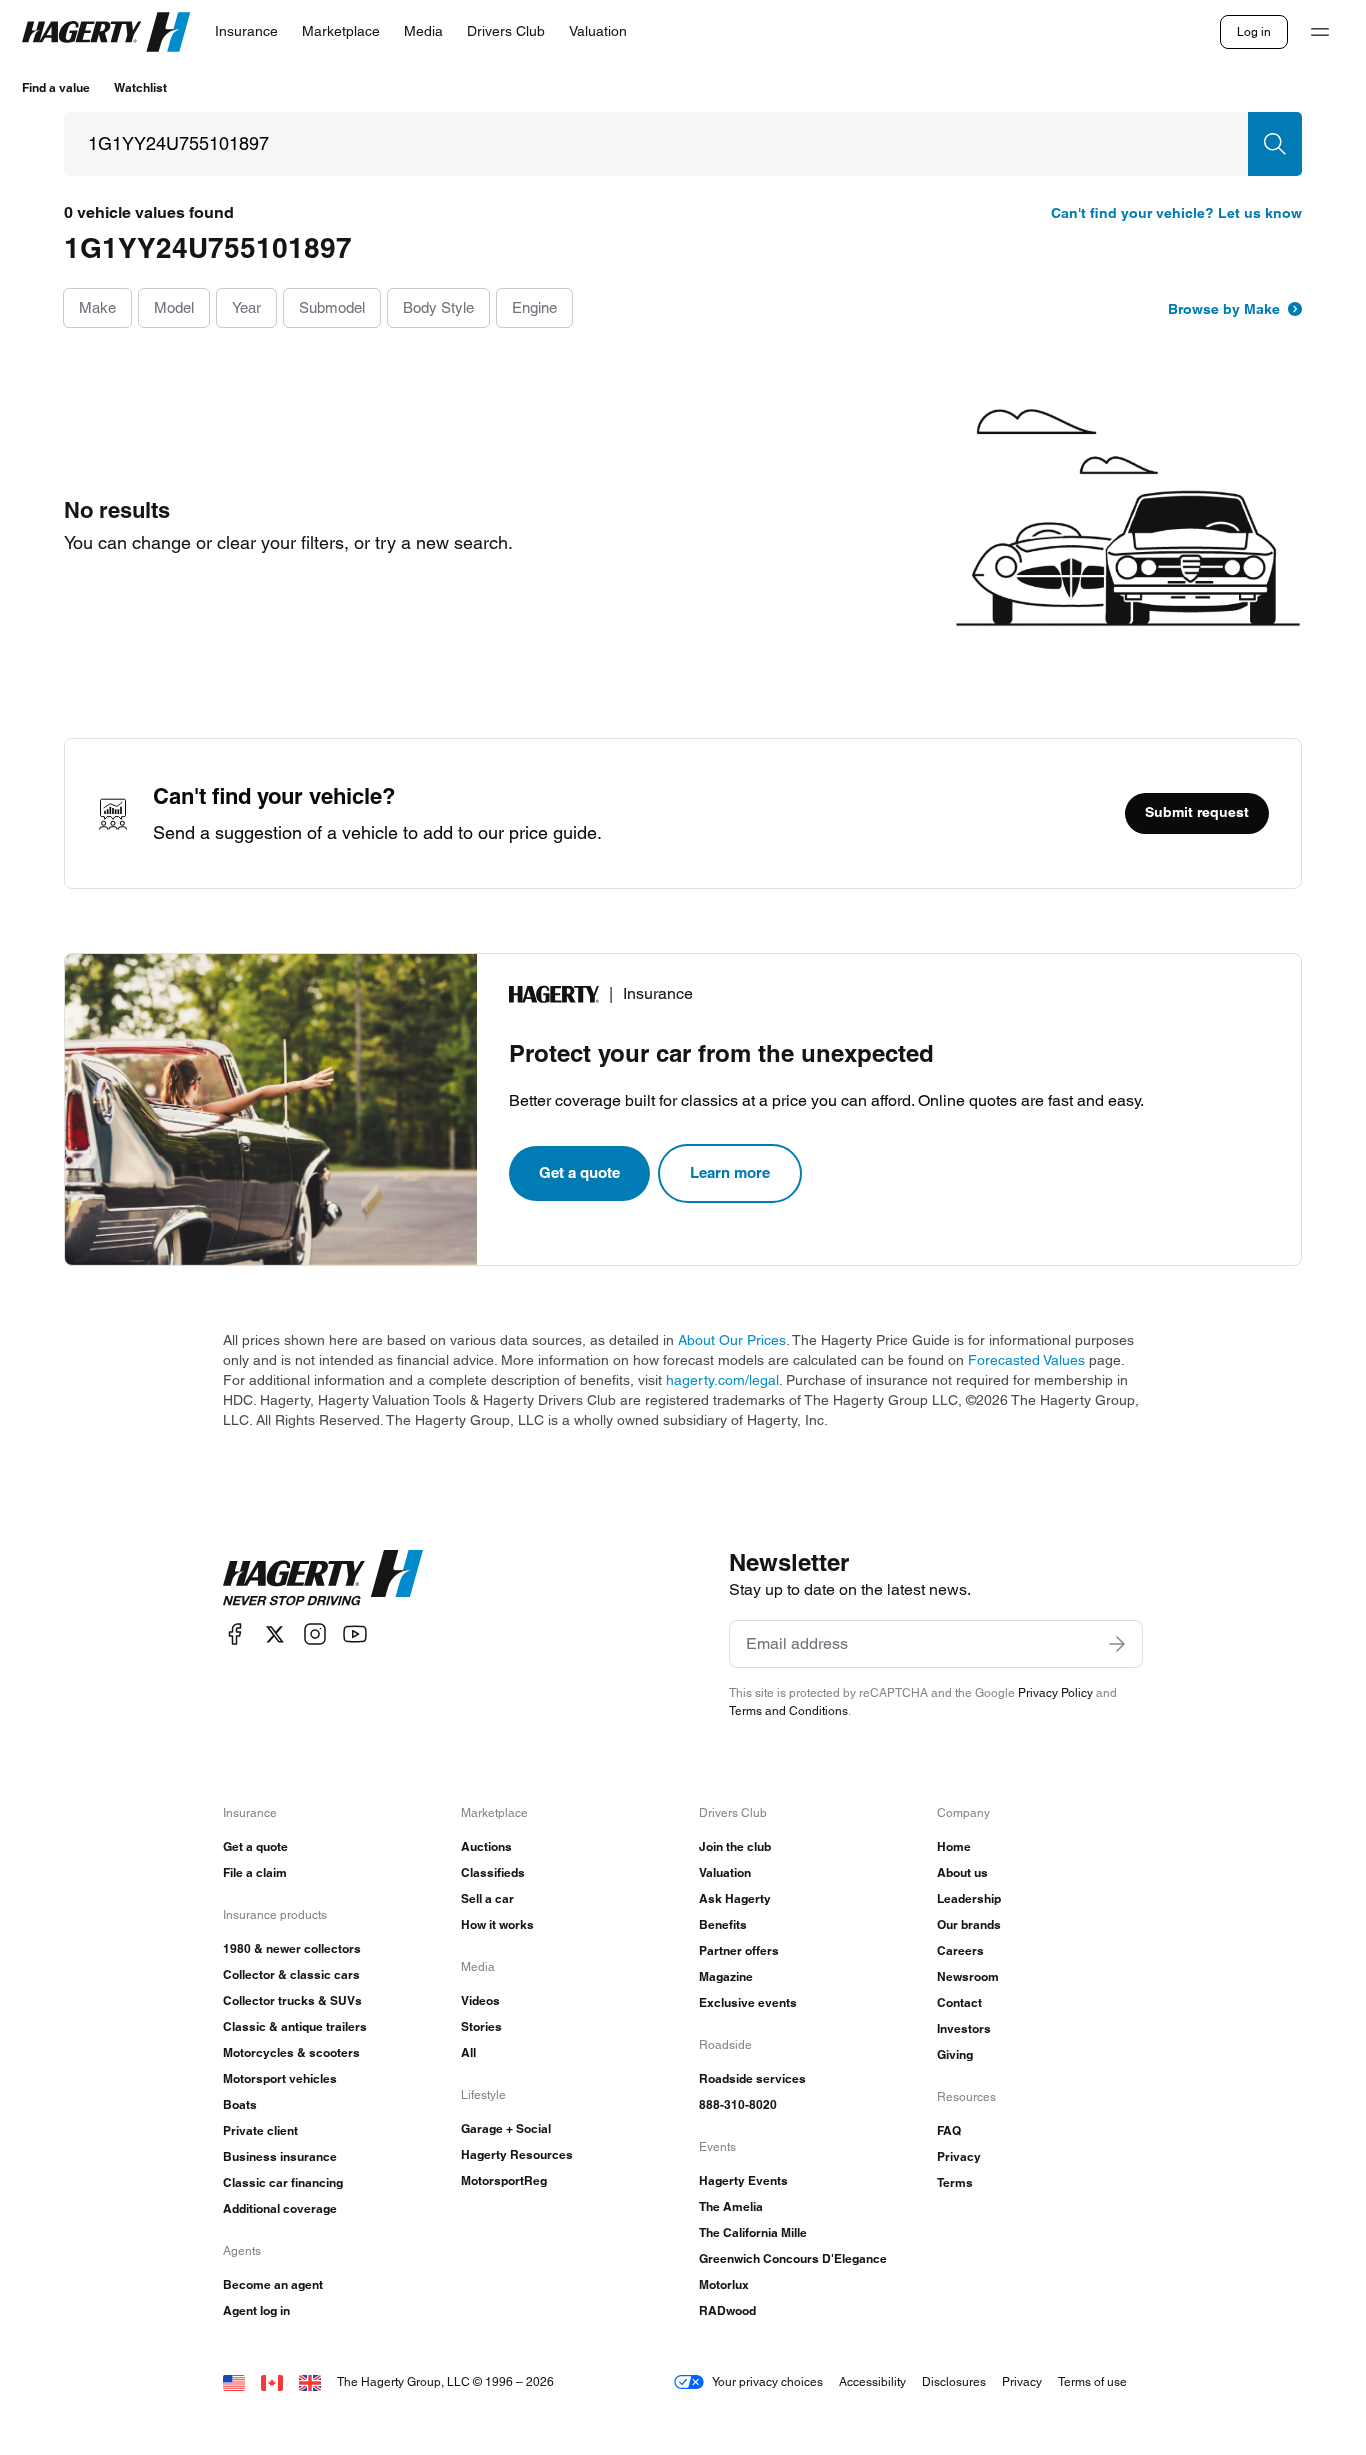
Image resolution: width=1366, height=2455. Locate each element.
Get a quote (579, 1172)
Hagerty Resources (517, 2154)
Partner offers (739, 1950)
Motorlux (724, 2284)
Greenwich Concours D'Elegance (793, 2258)
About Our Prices (732, 1340)
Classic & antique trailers (295, 2026)
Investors (964, 2028)
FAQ (949, 2130)
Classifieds (493, 1872)
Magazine (726, 1976)
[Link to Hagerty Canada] (272, 2381)
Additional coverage (280, 2208)
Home (954, 1846)
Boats (240, 2104)
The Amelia (731, 2206)
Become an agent (273, 2284)
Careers (960, 1950)
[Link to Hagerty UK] (310, 2381)
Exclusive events (748, 2002)
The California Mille (753, 2232)
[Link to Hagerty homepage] (323, 1578)
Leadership (969, 1898)
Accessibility (872, 2381)
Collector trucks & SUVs (292, 2000)
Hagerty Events (743, 2180)
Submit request (1197, 812)
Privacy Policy (1055, 1692)
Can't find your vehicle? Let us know (1176, 213)
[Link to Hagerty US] (234, 2381)
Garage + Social (506, 2128)
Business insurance (280, 2156)
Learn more (730, 1172)
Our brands (969, 1924)
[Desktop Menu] (1320, 32)
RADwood (727, 2310)
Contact (959, 2002)
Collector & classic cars (291, 1974)
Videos (480, 2000)
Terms (955, 2182)
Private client (260, 2130)
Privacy (959, 2156)
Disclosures (954, 2381)
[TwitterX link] (275, 1634)
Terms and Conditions (788, 1710)
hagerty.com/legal (722, 1380)
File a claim (255, 1872)
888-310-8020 (738, 2104)
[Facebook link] (235, 1634)
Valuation (725, 1872)
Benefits (723, 1924)
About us (962, 1872)
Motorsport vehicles (280, 2078)
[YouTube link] (355, 1634)
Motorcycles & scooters (291, 2052)
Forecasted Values (1026, 1360)
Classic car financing (283, 2182)
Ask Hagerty (735, 1898)
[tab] (97, 309)
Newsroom (968, 1976)
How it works (497, 1924)
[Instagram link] (315, 1634)
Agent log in (256, 2310)
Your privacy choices (767, 2381)
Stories (481, 2026)
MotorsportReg (504, 2180)
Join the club (735, 1846)
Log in (1254, 31)
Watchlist (140, 87)
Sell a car (487, 1898)
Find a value (56, 87)
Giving (955, 2054)
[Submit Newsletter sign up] (1117, 1644)
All (468, 2052)
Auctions (486, 1846)
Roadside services (752, 2078)
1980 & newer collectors (292, 1948)
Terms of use (1092, 2381)
